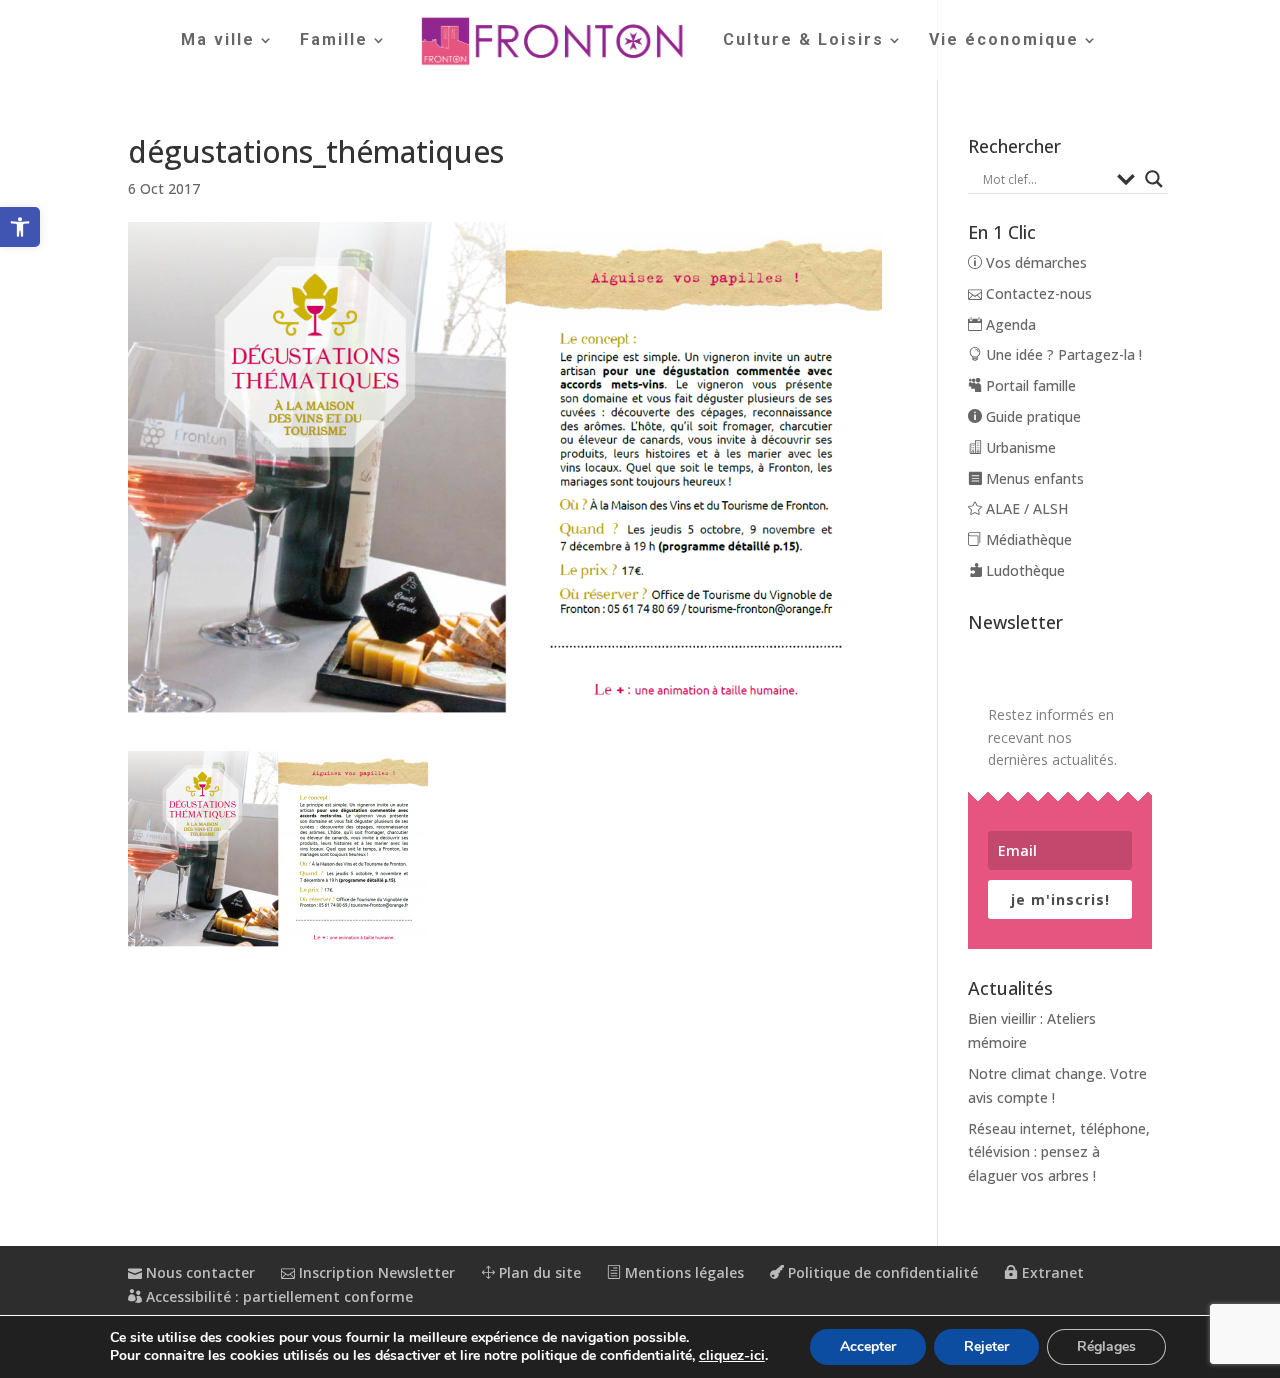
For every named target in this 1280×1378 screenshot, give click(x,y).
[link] (20, 227)
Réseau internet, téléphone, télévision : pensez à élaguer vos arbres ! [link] (1059, 1152)
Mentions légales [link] (682, 1272)
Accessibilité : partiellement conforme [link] (277, 1296)
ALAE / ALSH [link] (1025, 508)
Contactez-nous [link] (1037, 293)
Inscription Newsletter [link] (375, 1272)
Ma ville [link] (218, 41)
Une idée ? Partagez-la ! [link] (1062, 354)
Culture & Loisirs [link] (803, 41)
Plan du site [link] (538, 1272)
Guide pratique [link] (1031, 416)
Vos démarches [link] (1034, 262)
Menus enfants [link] (1033, 478)
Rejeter (986, 1346)
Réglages (1106, 1346)
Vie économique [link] (1004, 41)
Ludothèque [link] (1023, 570)
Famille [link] (334, 41)
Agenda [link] (1009, 324)
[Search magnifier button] (1154, 179)
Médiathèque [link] (1027, 539)
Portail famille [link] (1029, 385)
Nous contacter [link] (198, 1272)
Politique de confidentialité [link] (881, 1272)
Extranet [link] (1051, 1272)
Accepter (868, 1346)
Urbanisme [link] (1019, 447)
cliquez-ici (732, 1356)
